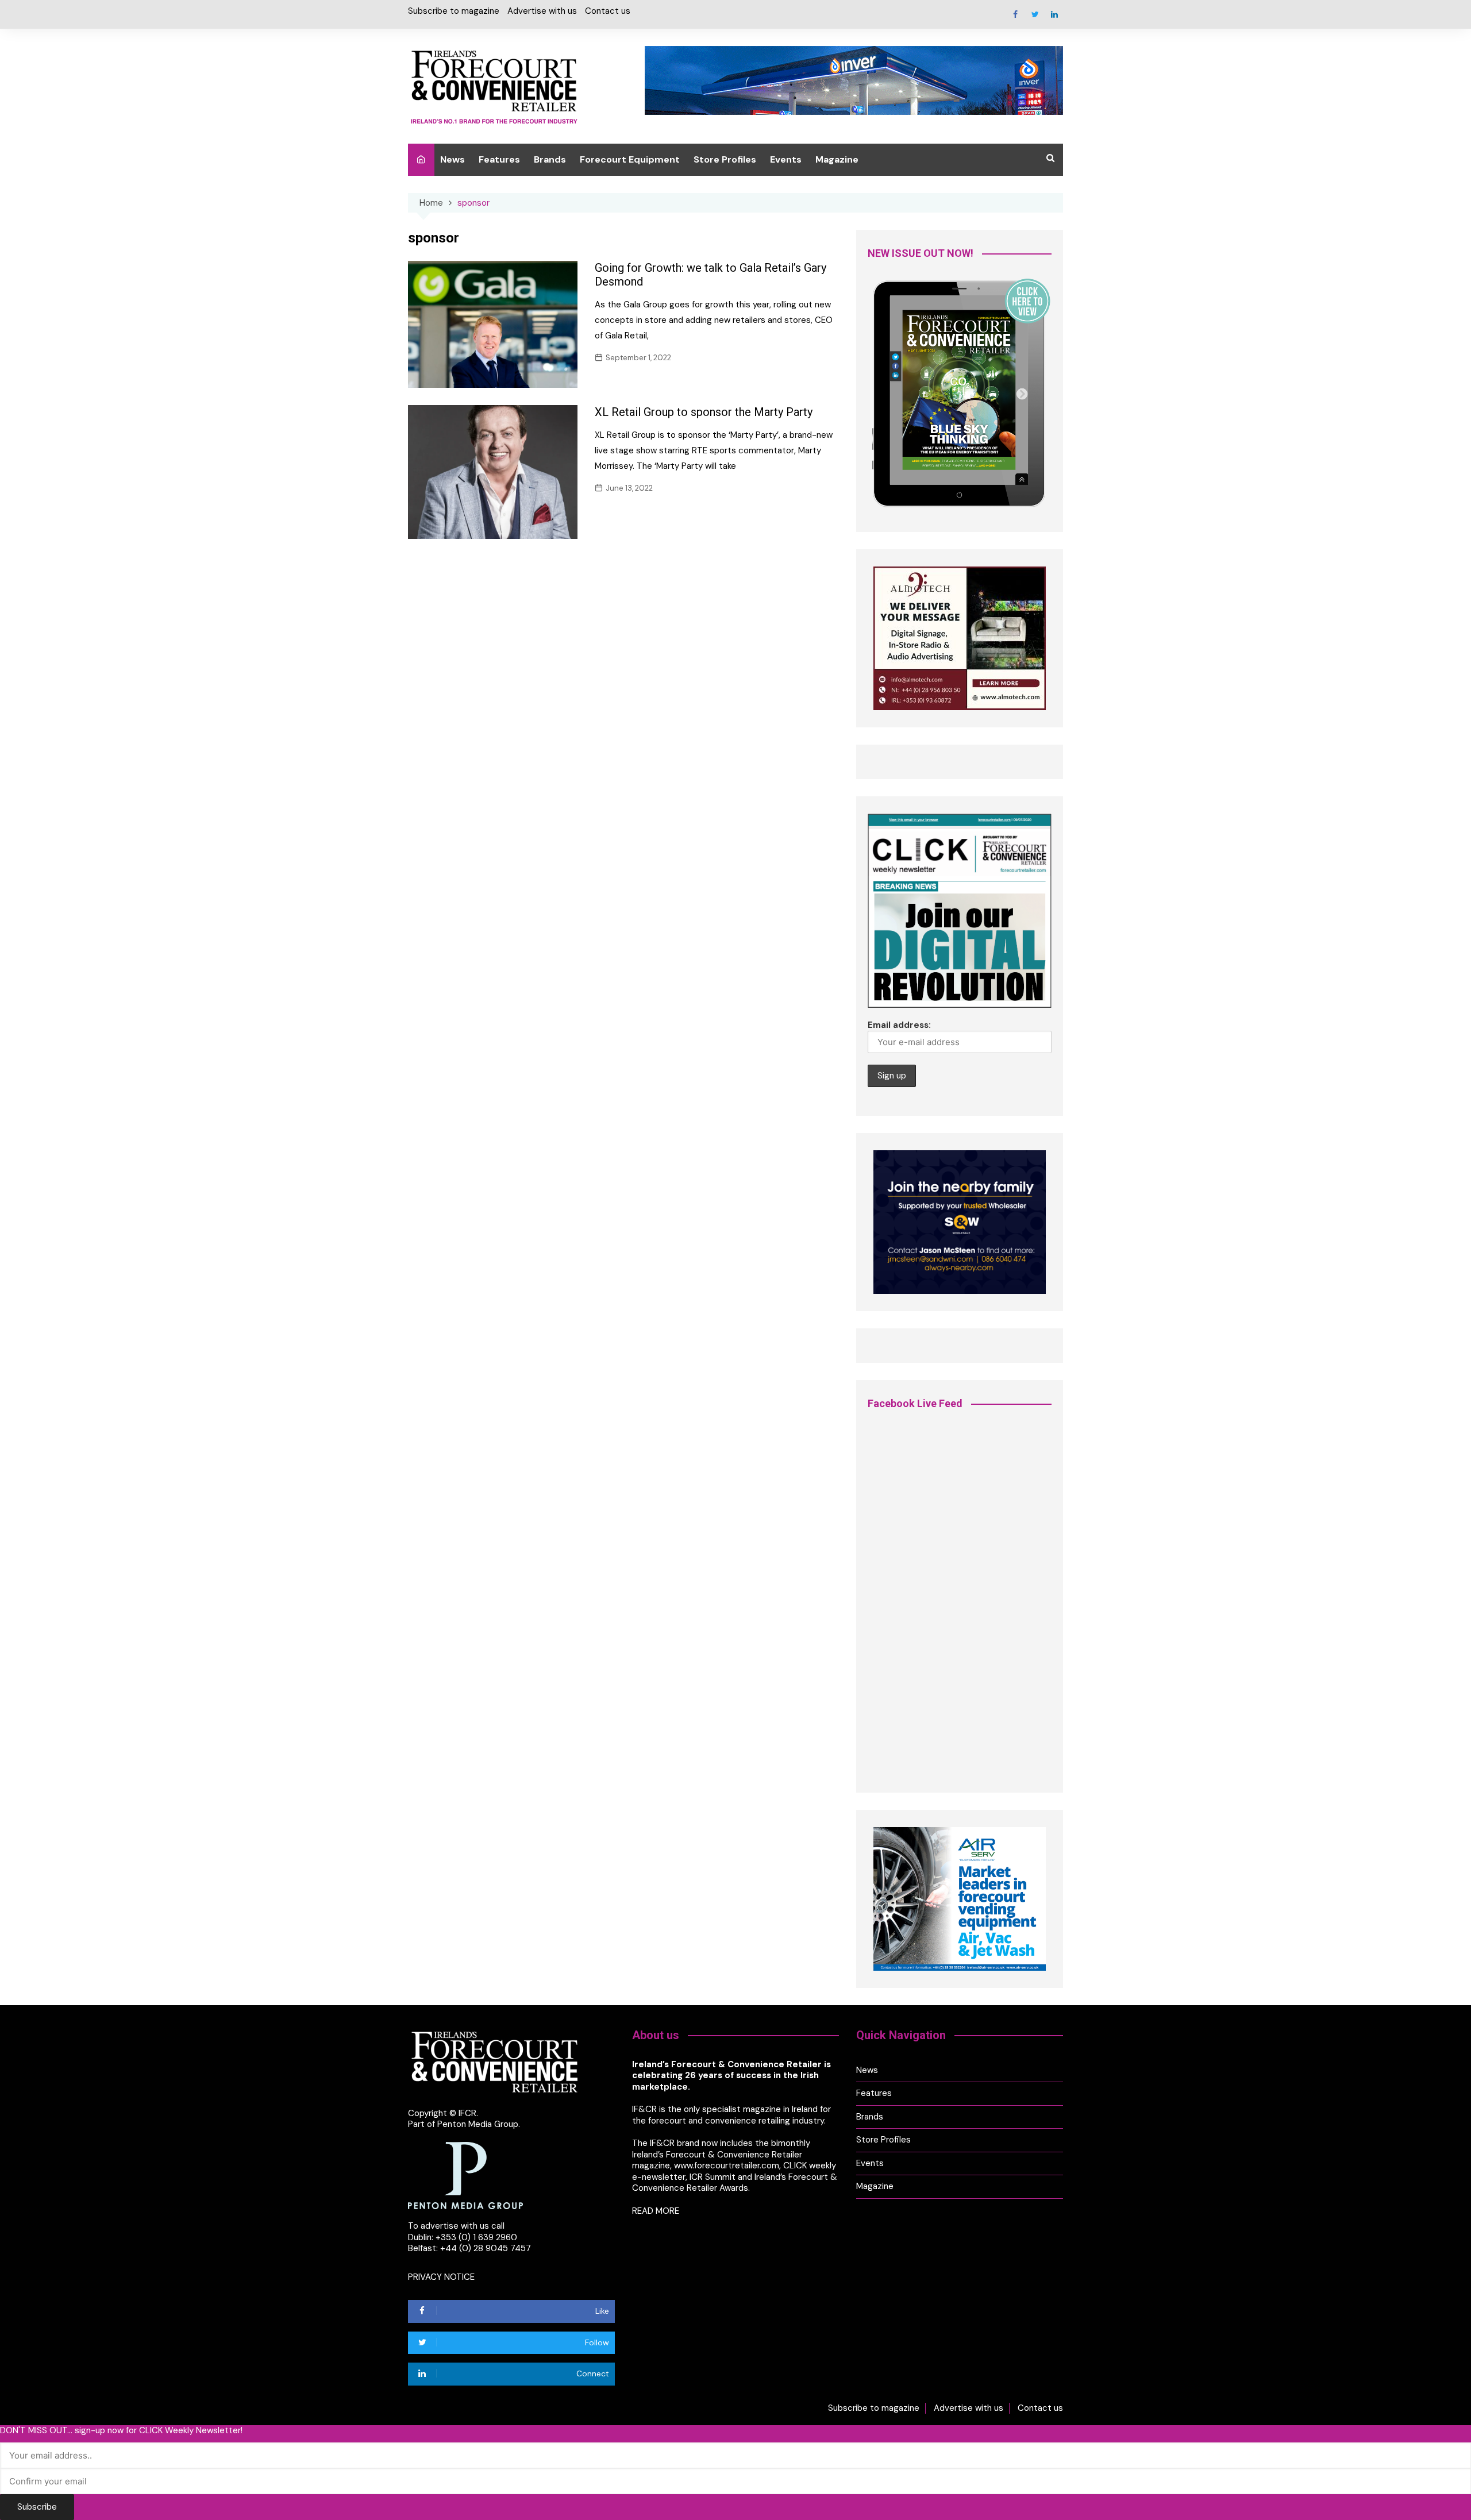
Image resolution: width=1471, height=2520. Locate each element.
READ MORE (656, 2211)
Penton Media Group (478, 2124)
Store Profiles (725, 159)
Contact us (608, 11)
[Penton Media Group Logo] (465, 2175)
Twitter (1035, 14)
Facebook (1015, 14)
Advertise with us (542, 11)
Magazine (837, 159)
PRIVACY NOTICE (441, 2277)
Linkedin (1054, 14)
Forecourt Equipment (630, 159)
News (453, 159)
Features (499, 159)
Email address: (899, 1025)
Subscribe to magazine (454, 11)
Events (786, 159)
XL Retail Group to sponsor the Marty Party (704, 412)
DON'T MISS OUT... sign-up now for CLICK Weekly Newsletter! (121, 2431)
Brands (550, 159)
